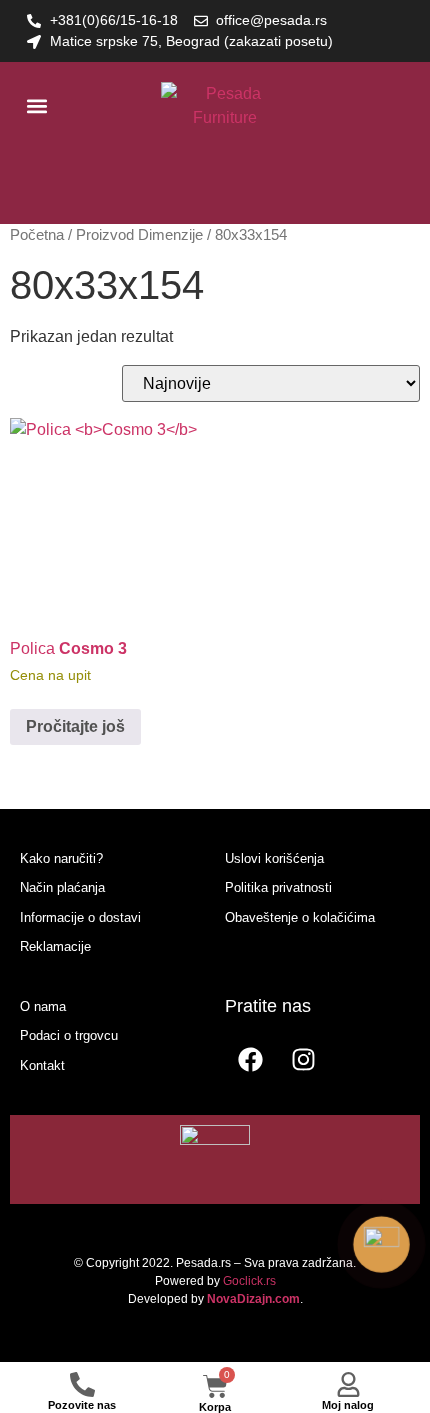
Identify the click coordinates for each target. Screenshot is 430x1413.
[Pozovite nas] (82, 1384)
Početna (37, 235)
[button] (36, 106)
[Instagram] (303, 1060)
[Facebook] (250, 1060)
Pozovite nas (82, 1405)
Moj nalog (348, 1405)
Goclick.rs (249, 1281)
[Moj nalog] (348, 1384)
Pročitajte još (75, 726)
